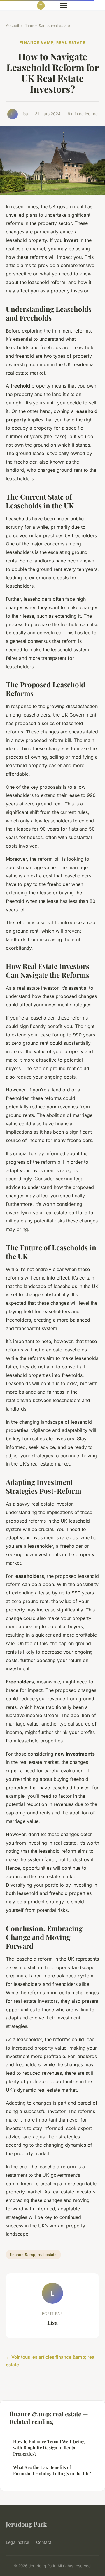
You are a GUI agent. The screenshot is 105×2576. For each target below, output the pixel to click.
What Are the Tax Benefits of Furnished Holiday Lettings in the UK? (52, 2470)
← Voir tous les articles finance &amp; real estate (51, 2361)
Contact (44, 2542)
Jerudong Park (26, 2524)
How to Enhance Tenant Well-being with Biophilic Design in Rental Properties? (49, 2448)
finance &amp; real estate (47, 25)
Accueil (12, 25)
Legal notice (17, 2542)
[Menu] (64, 5)
